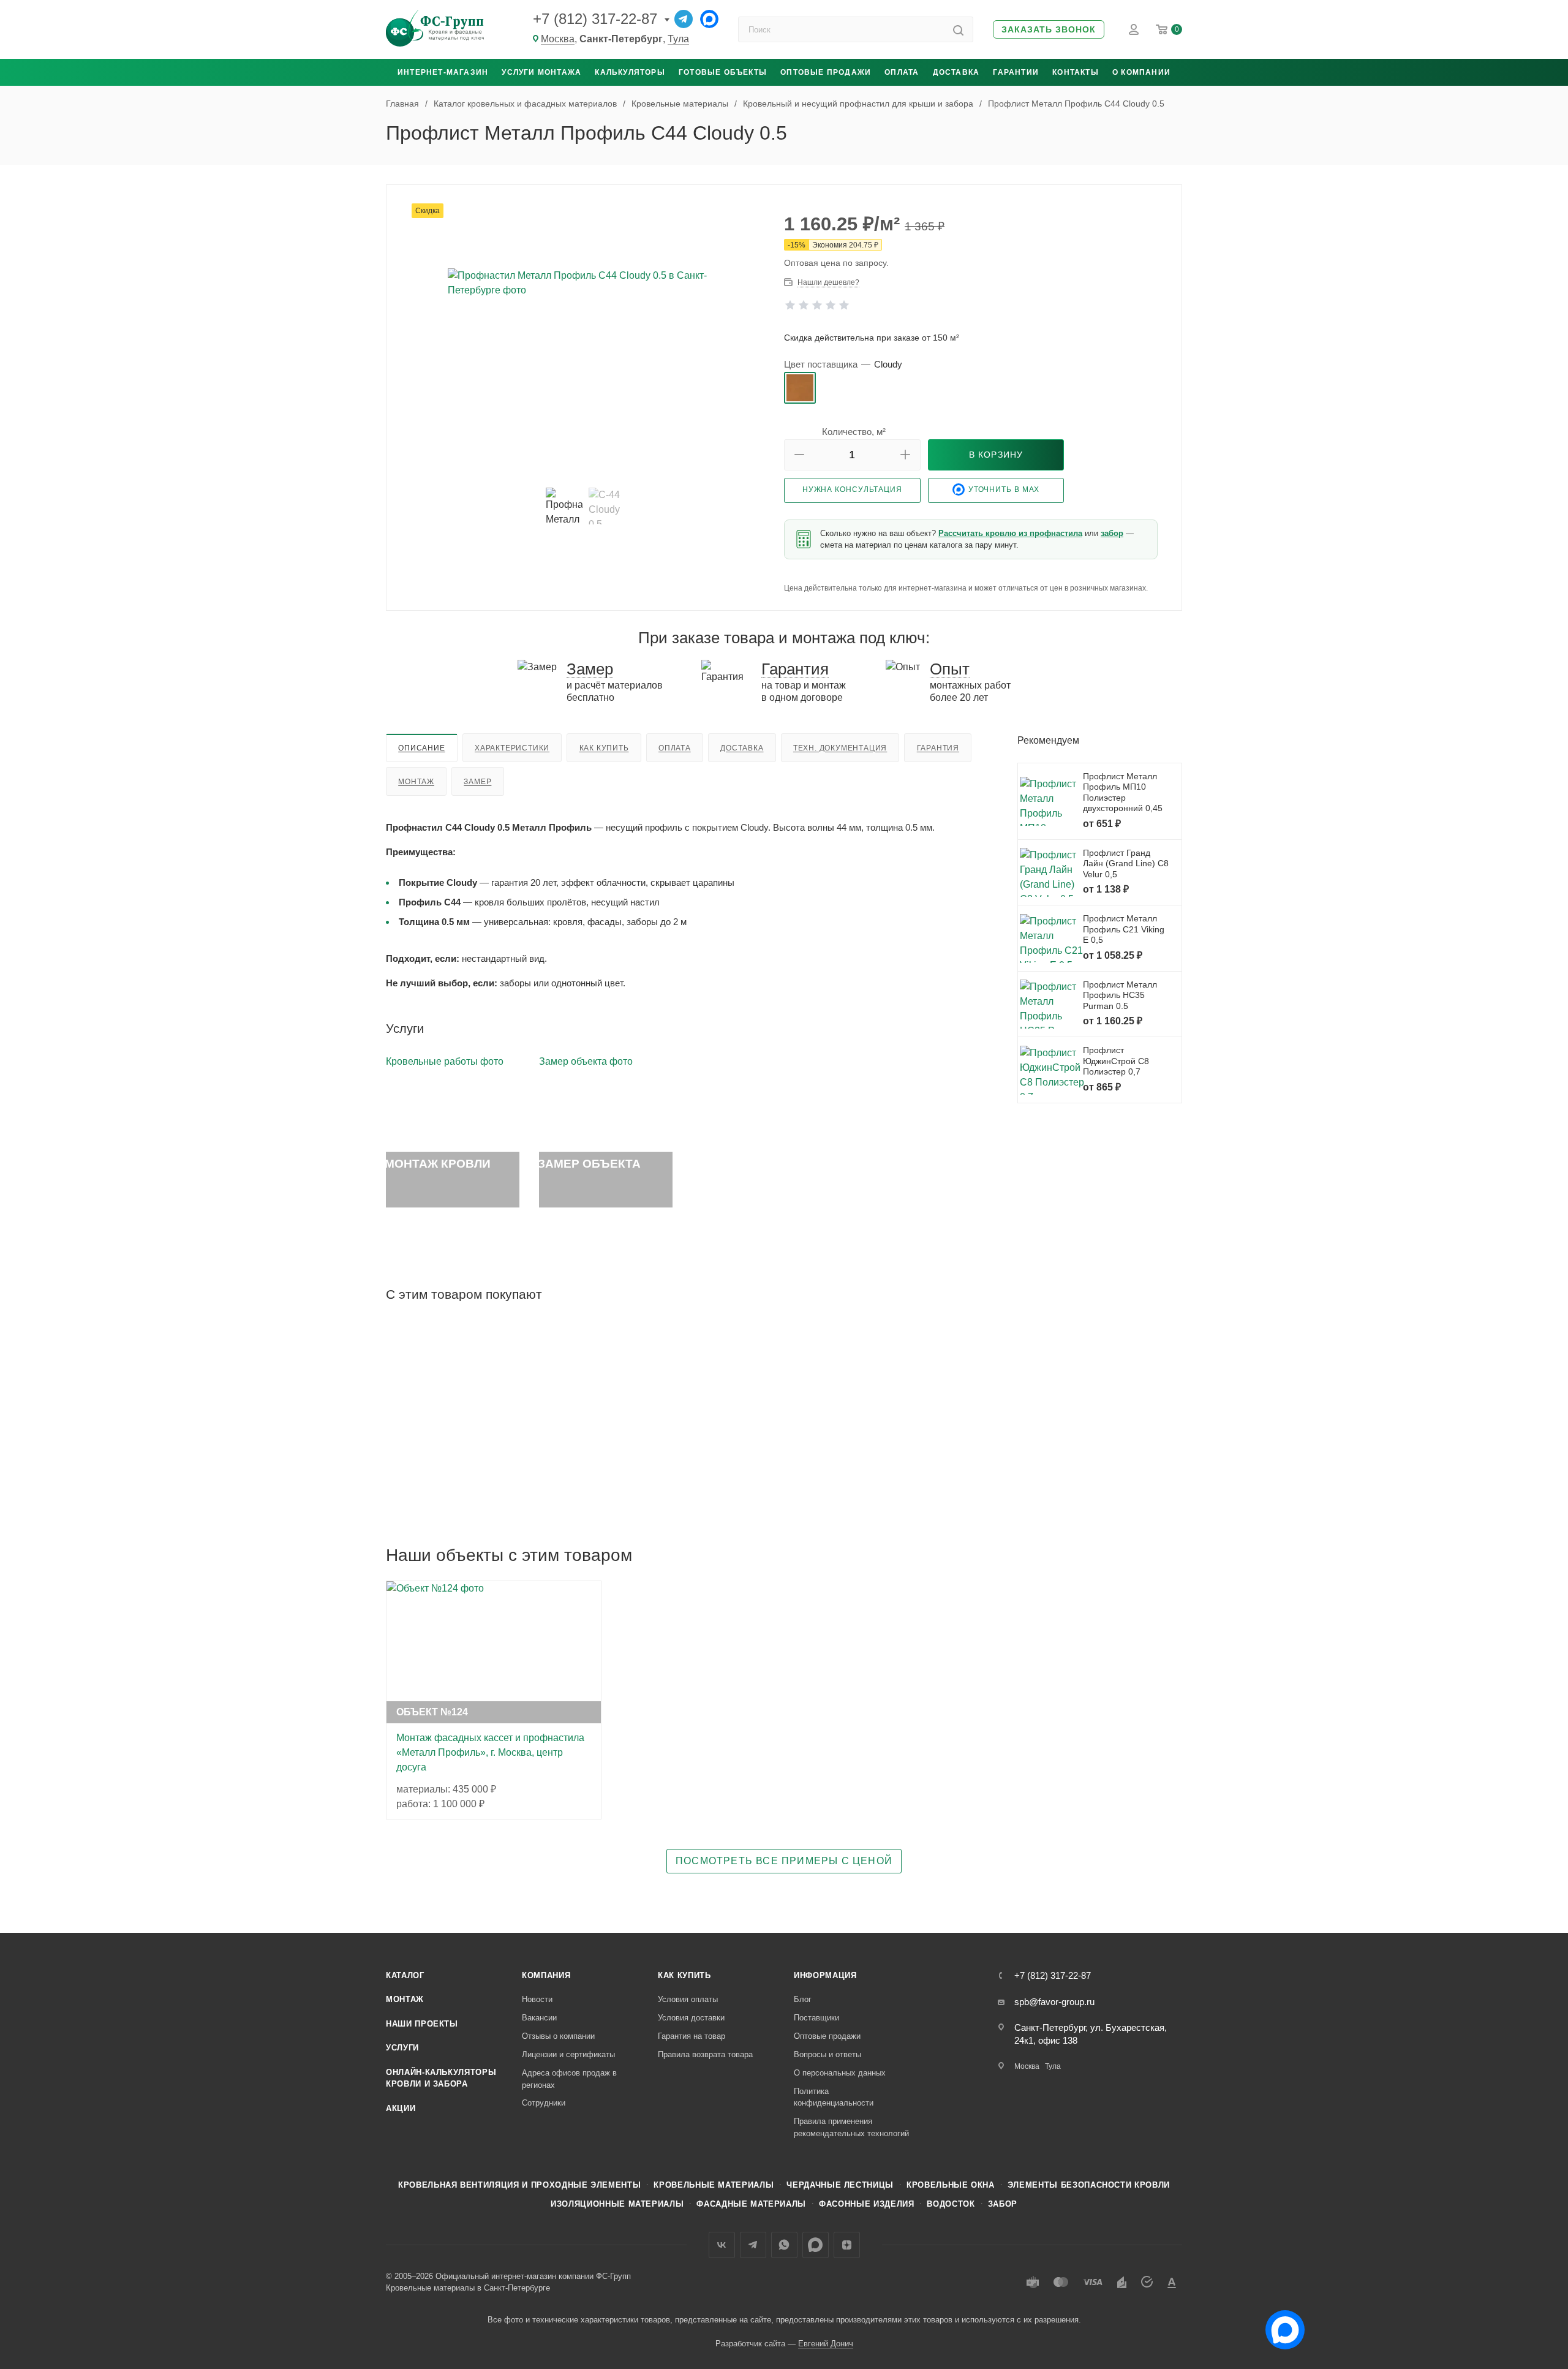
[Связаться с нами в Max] (1280, 2325)
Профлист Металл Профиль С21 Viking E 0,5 (1124, 929)
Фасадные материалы (751, 2204)
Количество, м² (854, 432)
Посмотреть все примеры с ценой (784, 1861)
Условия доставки (691, 2018)
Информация (825, 1975)
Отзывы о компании (558, 2036)
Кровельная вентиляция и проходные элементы (519, 2185)
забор (1112, 533)
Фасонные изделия (866, 2204)
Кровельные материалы (714, 2185)
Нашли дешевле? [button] (828, 282)
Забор (1003, 2204)
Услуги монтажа (541, 72)
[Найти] (958, 29)
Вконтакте (722, 2245)
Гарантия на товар (692, 2036)
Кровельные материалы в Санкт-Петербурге (468, 2288)
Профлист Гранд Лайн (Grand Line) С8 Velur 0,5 (1126, 863)
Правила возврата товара (705, 2054)
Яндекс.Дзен (847, 2245)
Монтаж (416, 782)
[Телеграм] (684, 19)
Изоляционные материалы (617, 2204)
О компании (1141, 72)
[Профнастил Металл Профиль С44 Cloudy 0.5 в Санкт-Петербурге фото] (586, 340)
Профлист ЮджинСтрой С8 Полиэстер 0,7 (1116, 1061)
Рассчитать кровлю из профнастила (1010, 533)
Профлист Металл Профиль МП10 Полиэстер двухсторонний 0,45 (1123, 792)
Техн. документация (840, 748)
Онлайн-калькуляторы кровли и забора (441, 2078)
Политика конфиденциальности (834, 2097)
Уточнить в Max (1004, 489)
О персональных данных (840, 2073)
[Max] (709, 19)
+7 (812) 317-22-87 (595, 19)
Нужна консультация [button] (852, 489)
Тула (678, 39)
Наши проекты (422, 2024)
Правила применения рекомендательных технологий (851, 2127)
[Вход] (1134, 29)
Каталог (405, 1975)
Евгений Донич (826, 2344)
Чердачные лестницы (840, 2185)
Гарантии (1016, 72)
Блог (803, 1999)
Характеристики (512, 748)
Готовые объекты (723, 72)
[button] (1049, 30)
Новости (537, 1999)
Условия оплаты (688, 1999)
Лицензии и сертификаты (568, 2054)
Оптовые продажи (826, 72)
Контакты (1076, 72)
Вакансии (539, 2018)
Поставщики (816, 2018)
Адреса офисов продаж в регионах (569, 2079)
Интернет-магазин (443, 72)
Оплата (902, 72)
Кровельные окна (951, 2185)
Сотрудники (544, 2103)
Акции (401, 2108)
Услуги (402, 2048)
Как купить (604, 748)
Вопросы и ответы (827, 2054)
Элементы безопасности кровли (1089, 2185)
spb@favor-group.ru (1054, 2002)
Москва (558, 39)
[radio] (800, 388)
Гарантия (938, 748)
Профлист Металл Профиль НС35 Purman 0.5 (1120, 995)
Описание (421, 748)
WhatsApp (784, 2245)
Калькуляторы (630, 72)
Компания (546, 1975)
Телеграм (753, 2245)
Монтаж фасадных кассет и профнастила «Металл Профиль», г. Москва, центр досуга (490, 1752)
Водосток (951, 2204)
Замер (477, 782)
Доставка (956, 72)
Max (816, 2245)
